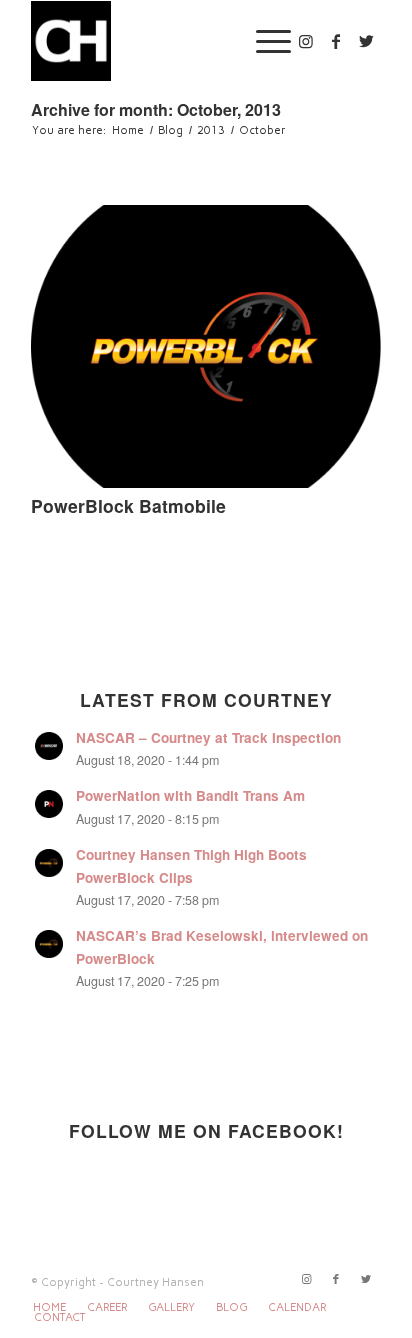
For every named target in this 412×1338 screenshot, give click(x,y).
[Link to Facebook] (336, 41)
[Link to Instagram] (306, 41)
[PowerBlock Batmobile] (206, 346)
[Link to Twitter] (366, 41)
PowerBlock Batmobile (128, 505)
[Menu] (263, 41)
